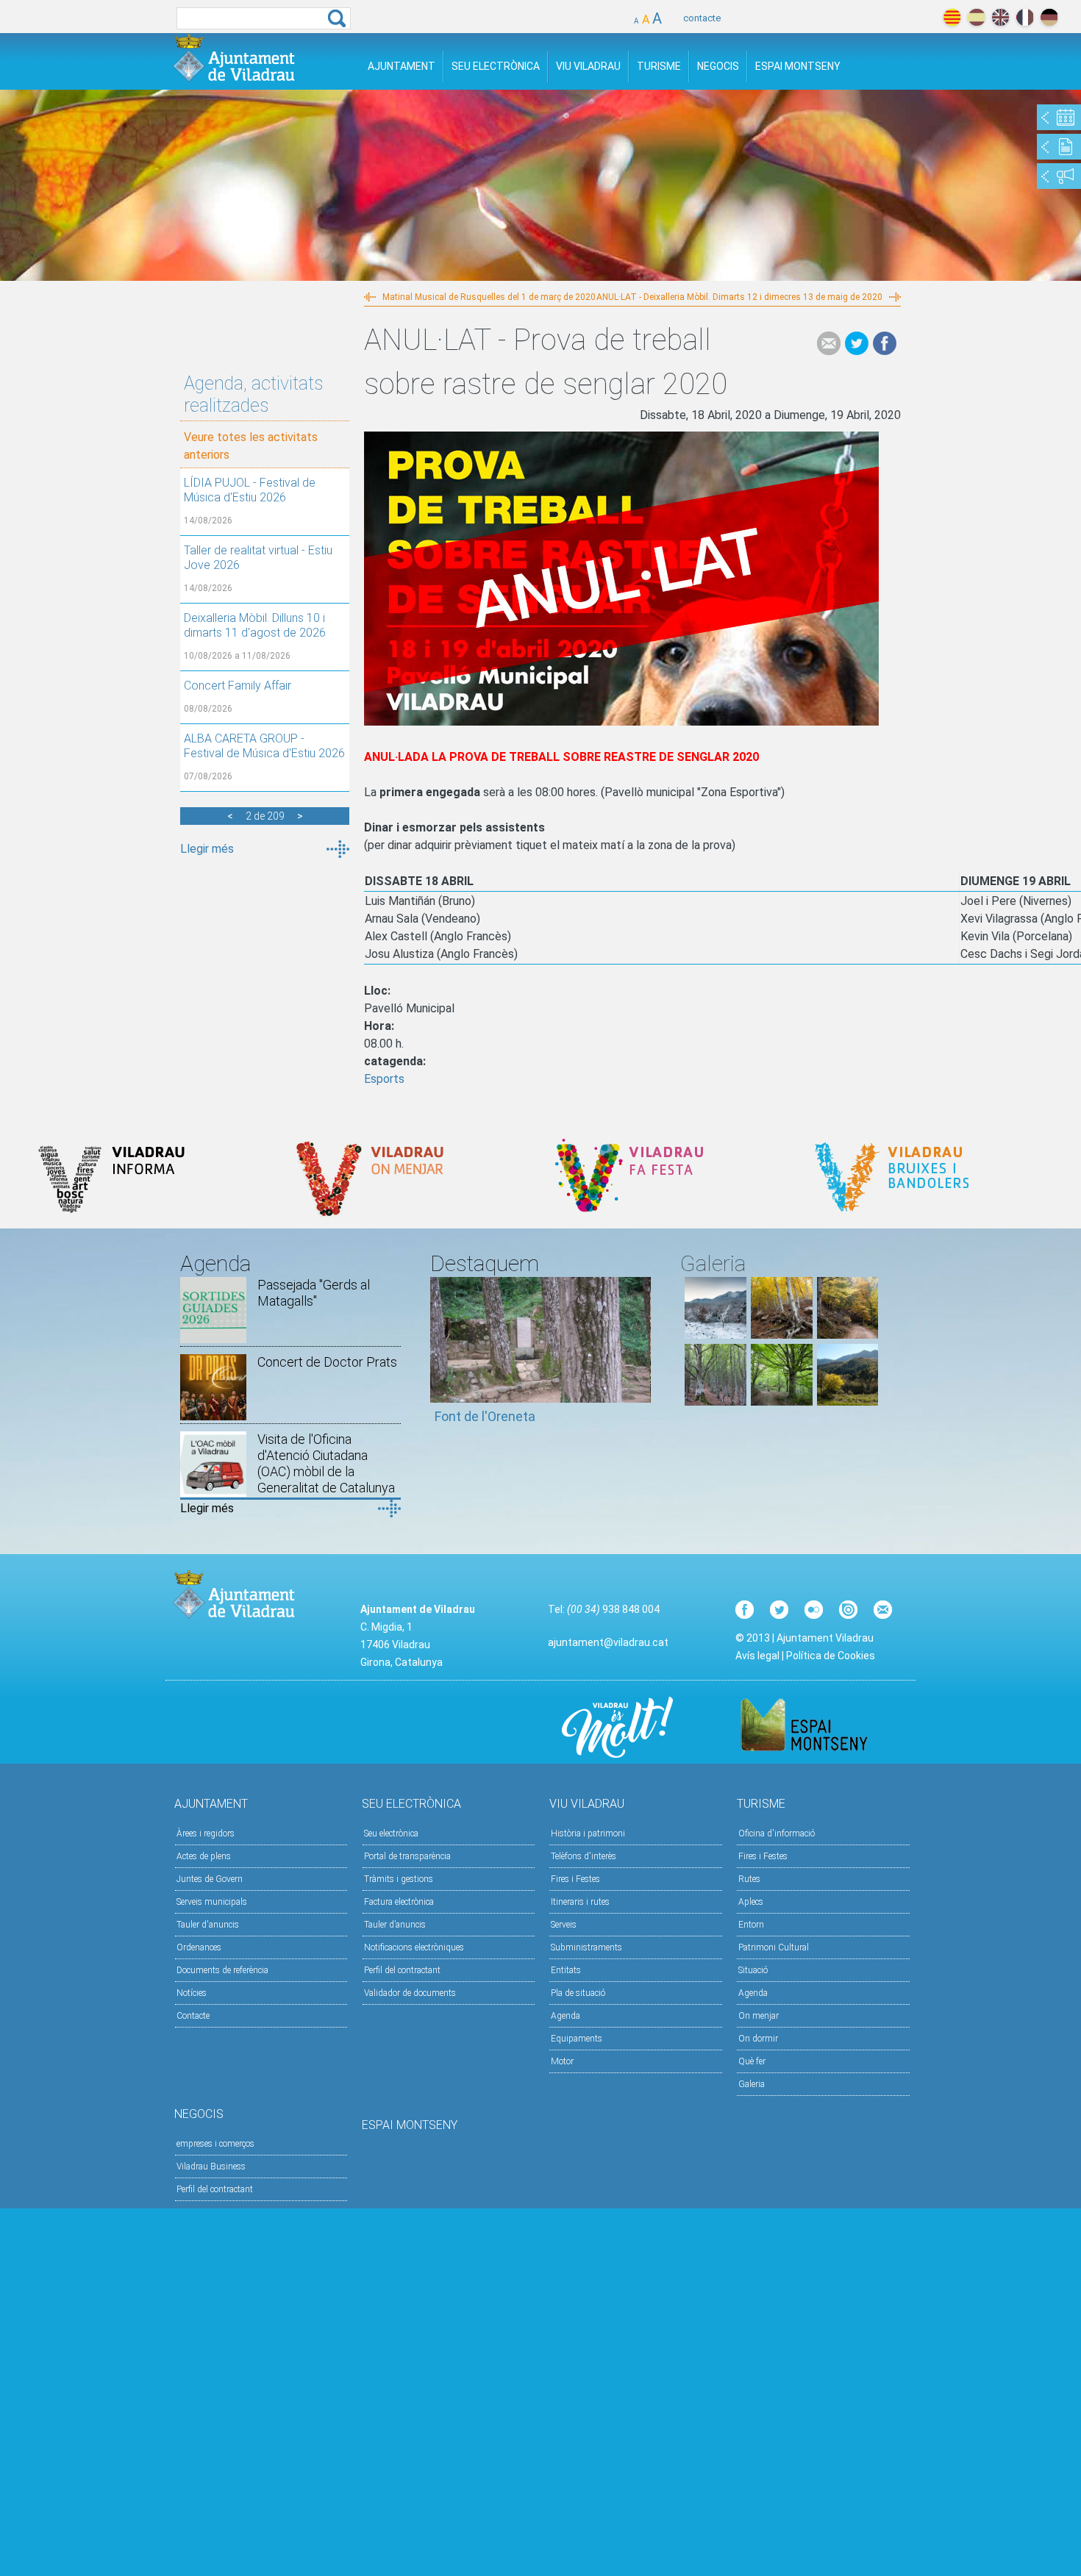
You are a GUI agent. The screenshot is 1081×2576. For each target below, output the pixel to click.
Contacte (193, 2016)
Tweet (857, 343)
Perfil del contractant (402, 1970)
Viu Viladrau (588, 66)
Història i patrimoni (588, 1833)
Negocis (718, 66)
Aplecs (751, 1902)
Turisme (659, 66)
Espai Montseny (798, 66)
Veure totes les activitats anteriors (251, 446)
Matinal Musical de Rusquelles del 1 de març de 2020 (489, 297)
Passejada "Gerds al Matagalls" (314, 1293)
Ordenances (199, 1947)
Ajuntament (402, 66)
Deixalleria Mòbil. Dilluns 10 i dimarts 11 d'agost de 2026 (255, 625)
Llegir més (207, 849)
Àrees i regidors (206, 1833)
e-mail (829, 343)
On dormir (758, 2039)
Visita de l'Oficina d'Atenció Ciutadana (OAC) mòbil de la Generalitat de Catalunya (326, 1463)
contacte (702, 18)
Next (640, 1357)
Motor (562, 2061)
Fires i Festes (575, 1879)
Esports (384, 1079)
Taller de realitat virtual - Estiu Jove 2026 (258, 558)
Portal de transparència (407, 1856)
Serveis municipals (212, 1902)
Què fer (752, 2061)
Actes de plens (204, 1856)
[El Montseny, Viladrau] (848, 1402)
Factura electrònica (399, 1902)
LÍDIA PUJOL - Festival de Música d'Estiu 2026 (250, 490)
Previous (441, 1357)
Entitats (566, 1970)
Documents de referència (222, 1970)
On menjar (759, 2016)
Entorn (751, 1925)
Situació (753, 1970)
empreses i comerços (215, 2144)
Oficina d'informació (777, 1833)
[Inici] (234, 58)
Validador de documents (410, 1993)
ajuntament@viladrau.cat (608, 1642)
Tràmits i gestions (399, 1879)
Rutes (749, 1879)
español (976, 17)
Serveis (564, 1925)
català (952, 17)
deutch (1049, 17)
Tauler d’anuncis (395, 1925)
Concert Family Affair (238, 686)
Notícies (192, 1993)
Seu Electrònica (496, 66)
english (1000, 17)
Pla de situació (578, 1993)
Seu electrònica (391, 1833)
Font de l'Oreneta (485, 1416)
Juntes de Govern (210, 1879)
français (1025, 17)
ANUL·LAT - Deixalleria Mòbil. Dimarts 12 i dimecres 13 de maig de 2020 (739, 297)
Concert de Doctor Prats (327, 1362)
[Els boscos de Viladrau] (782, 1335)
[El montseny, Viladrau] (716, 1335)
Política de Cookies (831, 1656)
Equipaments (577, 2039)
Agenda (566, 2016)
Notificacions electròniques (414, 1947)
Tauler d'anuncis (208, 1925)
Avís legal (757, 1656)
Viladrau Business (211, 2167)
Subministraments (586, 1947)
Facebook (885, 343)
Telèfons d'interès (584, 1856)
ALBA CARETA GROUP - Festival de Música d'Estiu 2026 (264, 746)
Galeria (752, 2084)
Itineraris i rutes (580, 1902)
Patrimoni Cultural (774, 1947)
